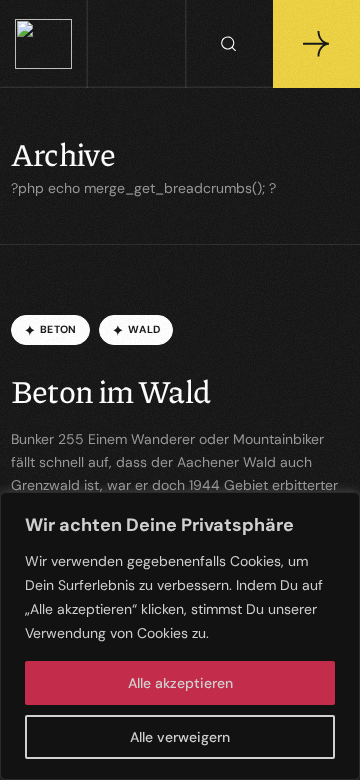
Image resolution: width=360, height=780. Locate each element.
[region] (180, 636)
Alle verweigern (180, 737)
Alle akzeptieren (180, 683)
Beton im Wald (111, 390)
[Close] (339, 509)
